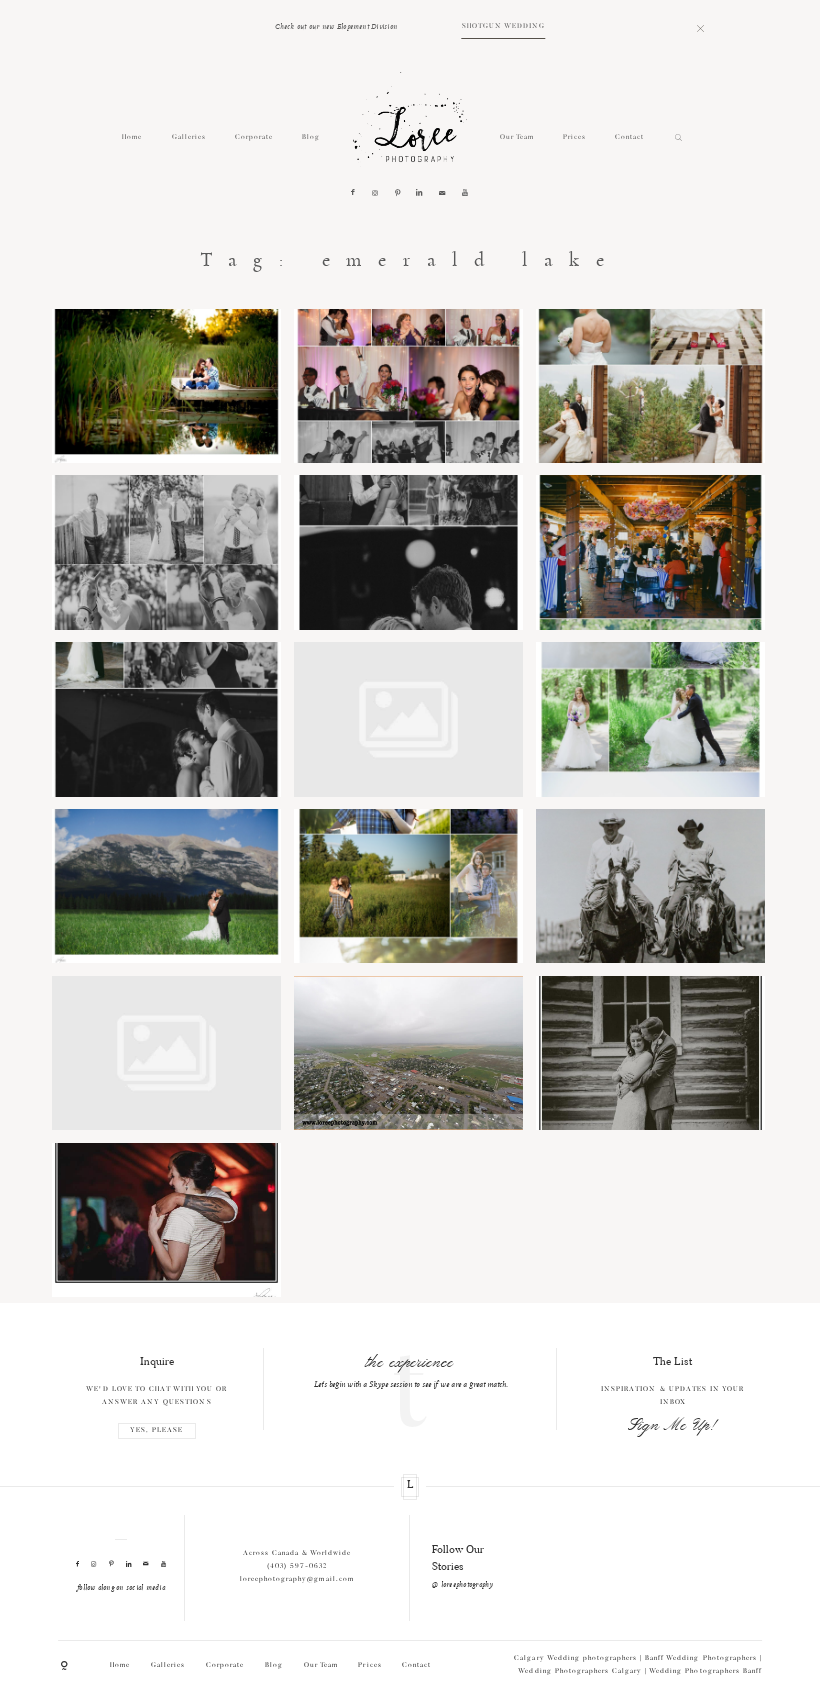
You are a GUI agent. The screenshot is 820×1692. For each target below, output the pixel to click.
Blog (311, 137)
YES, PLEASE (156, 1430)
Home (132, 137)
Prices (574, 137)
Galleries (189, 137)
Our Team (517, 137)
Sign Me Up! (673, 1426)
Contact (629, 137)
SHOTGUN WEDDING (503, 26)
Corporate (254, 137)
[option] (410, 1371)
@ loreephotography (462, 1585)
